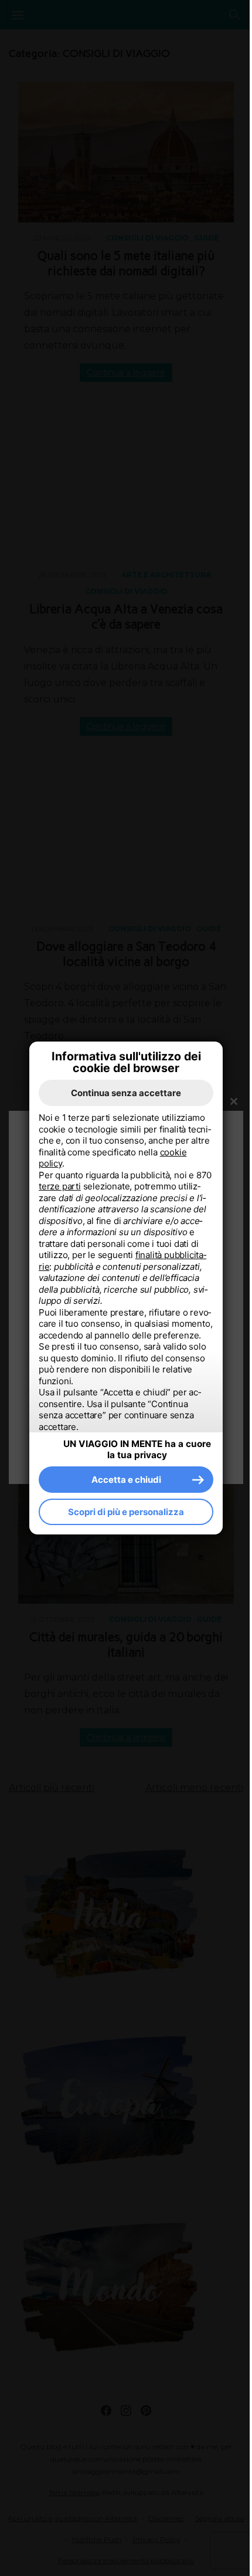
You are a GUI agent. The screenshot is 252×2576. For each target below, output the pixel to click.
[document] (126, 1272)
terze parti (60, 1186)
